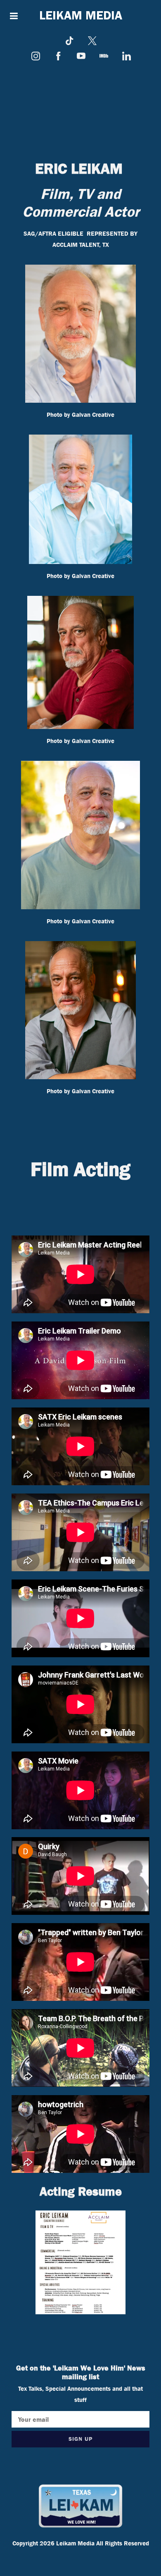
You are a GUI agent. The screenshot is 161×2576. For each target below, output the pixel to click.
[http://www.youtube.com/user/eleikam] (81, 56)
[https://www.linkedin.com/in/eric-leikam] (127, 56)
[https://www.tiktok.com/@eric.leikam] (70, 41)
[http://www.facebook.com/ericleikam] (58, 56)
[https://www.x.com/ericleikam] (92, 41)
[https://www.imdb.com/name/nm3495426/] (104, 56)
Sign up (80, 2439)
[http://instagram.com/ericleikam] (36, 56)
